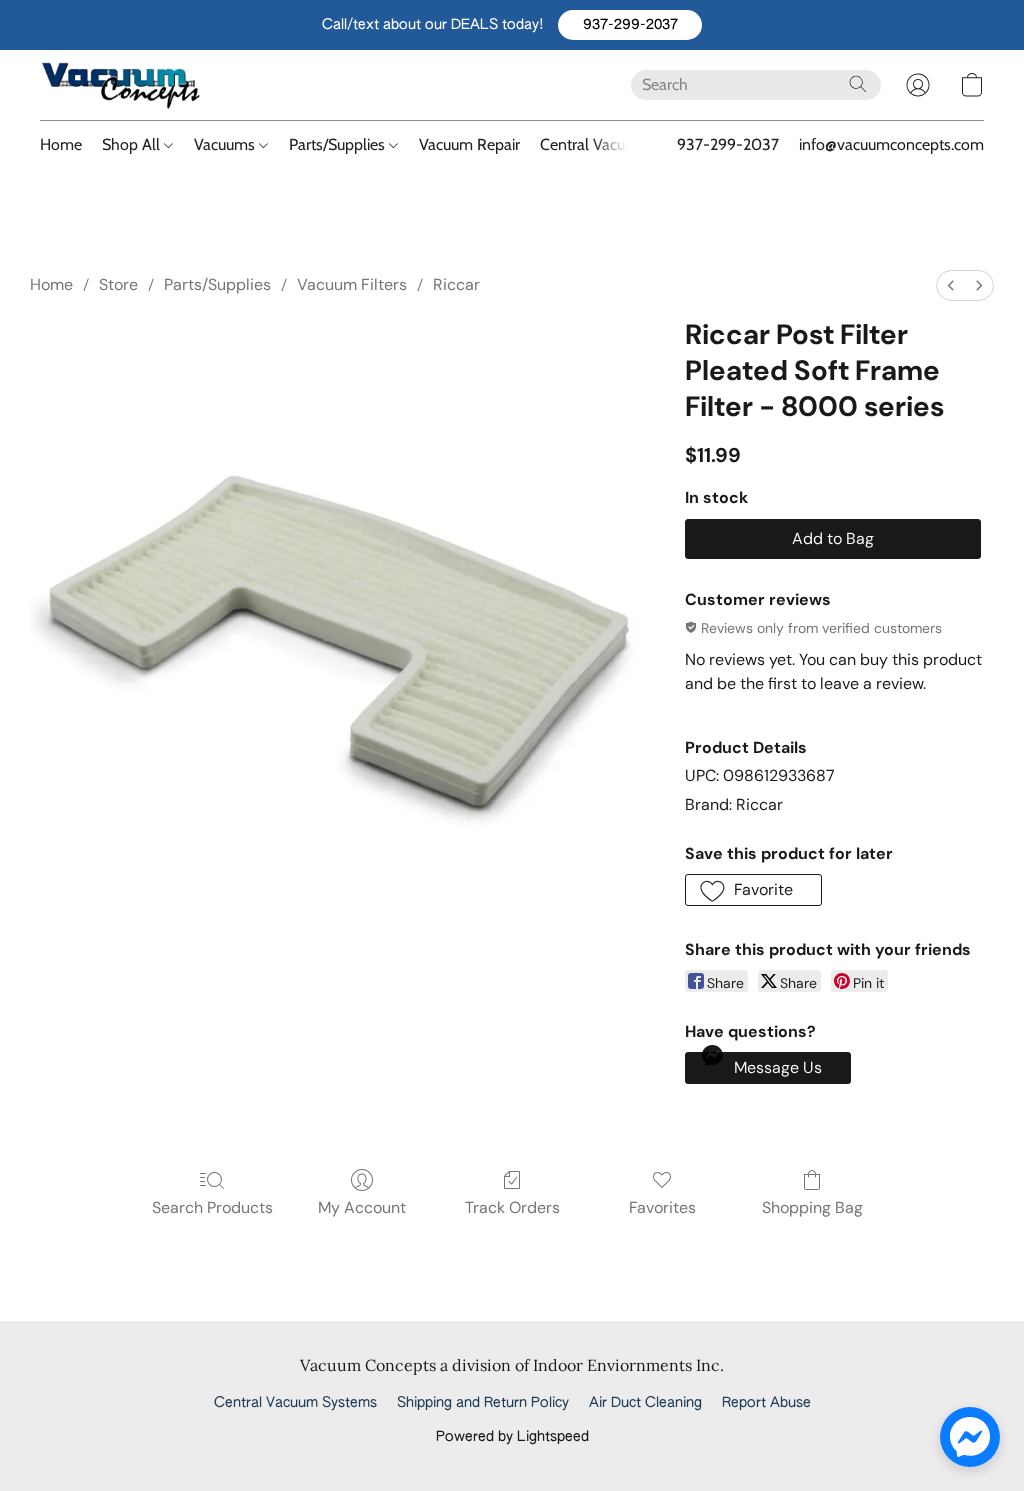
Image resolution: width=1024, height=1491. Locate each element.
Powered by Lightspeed (512, 1437)
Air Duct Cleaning (645, 1403)
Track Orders (512, 1207)
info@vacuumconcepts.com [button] (891, 144)
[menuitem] (951, 285)
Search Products (212, 1207)
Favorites (662, 1207)
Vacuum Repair (469, 144)
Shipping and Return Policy (483, 1403)
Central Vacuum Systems (624, 144)
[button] (630, 25)
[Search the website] (858, 84)
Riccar (456, 284)
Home (61, 144)
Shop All (133, 144)
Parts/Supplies (339, 144)
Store (118, 284)
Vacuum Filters (352, 284)
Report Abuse (766, 1403)
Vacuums (226, 144)
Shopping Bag (812, 1207)
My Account (362, 1207)
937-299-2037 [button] (728, 144)
